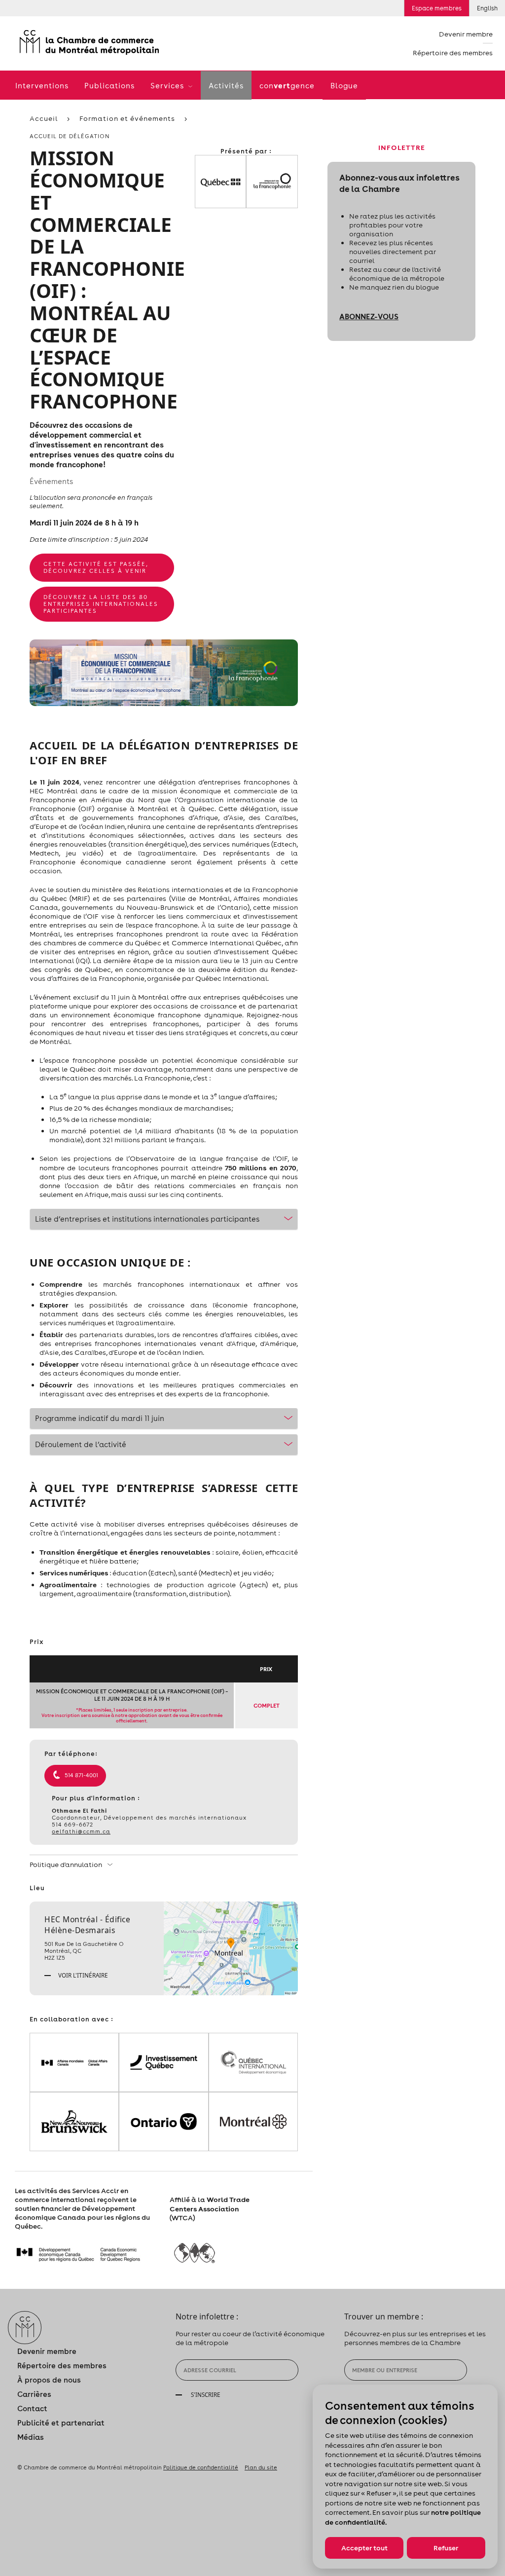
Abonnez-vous (369, 316)
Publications (109, 86)
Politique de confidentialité (201, 2467)
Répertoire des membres (453, 53)
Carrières (34, 2394)
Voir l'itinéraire (82, 1975)
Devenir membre (466, 34)
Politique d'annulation (67, 1865)
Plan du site (261, 2467)
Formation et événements (127, 118)
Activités (226, 86)
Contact (32, 2408)
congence (287, 85)
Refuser (446, 2548)
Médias (31, 2437)
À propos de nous (49, 2380)
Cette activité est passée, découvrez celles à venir (96, 567)
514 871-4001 (81, 1775)
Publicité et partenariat (61, 2423)
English (487, 8)
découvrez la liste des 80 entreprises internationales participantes (101, 604)
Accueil (44, 118)
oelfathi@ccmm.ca (81, 1831)
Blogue (344, 86)
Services (168, 86)
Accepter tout (364, 2548)
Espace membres (437, 8)
